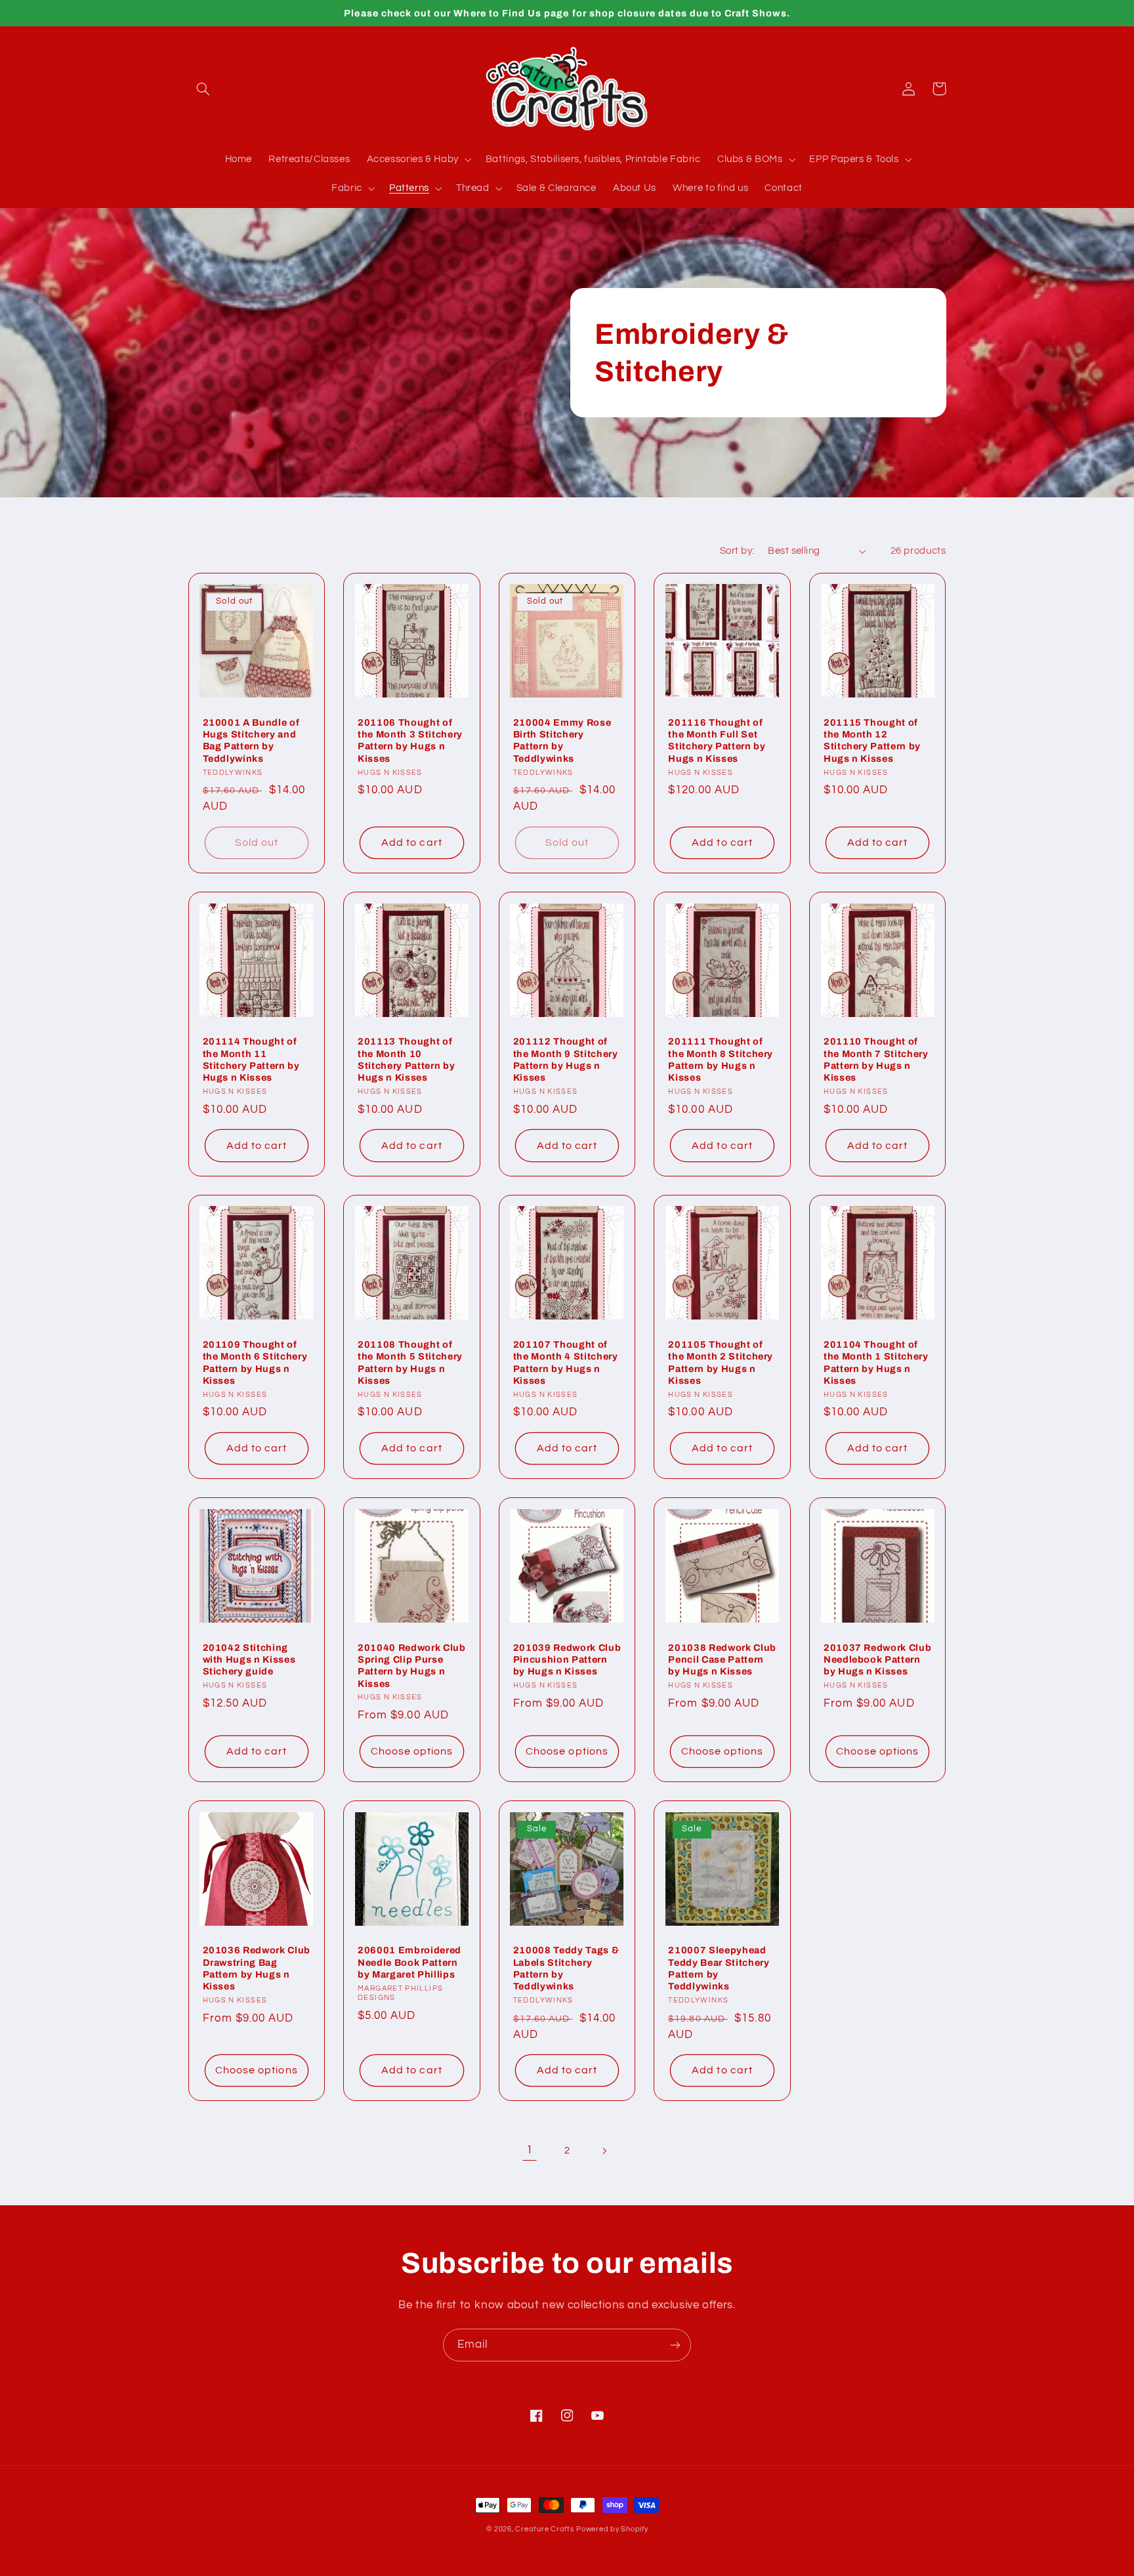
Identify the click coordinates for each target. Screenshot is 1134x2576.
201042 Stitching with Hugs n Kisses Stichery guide (249, 1660)
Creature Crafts (544, 2529)
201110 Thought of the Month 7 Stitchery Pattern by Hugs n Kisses (876, 1059)
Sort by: (737, 551)
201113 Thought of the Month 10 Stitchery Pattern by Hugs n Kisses (406, 1059)
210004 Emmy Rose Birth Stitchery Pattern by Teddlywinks (562, 740)
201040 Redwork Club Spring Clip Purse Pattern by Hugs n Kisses (412, 1666)
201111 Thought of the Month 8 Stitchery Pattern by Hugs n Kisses (721, 1059)
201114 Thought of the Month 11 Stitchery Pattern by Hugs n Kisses (251, 1059)
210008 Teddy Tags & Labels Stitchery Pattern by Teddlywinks (566, 1968)
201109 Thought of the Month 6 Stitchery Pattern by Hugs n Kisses (255, 1362)
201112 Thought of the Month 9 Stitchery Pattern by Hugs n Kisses (566, 1059)
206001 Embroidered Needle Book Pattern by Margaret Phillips (409, 1962)
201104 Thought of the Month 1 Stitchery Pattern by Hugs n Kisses (876, 1362)
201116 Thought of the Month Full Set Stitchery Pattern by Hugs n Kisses (717, 740)
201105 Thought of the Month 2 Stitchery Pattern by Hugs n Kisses (721, 1362)
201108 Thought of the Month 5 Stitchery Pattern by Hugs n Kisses (410, 1362)
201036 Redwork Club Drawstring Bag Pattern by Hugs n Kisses (257, 1968)
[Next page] (604, 2151)
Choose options (412, 1751)
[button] (203, 89)
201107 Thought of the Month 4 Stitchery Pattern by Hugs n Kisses (566, 1362)
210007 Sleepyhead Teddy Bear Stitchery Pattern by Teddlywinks (719, 1968)
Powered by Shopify (612, 2529)
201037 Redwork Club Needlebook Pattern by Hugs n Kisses (878, 1660)
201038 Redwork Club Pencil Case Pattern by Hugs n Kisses (722, 1660)
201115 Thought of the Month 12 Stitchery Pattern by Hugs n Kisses (872, 740)
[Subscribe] (675, 2345)
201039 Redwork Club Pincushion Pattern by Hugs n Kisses (567, 1660)
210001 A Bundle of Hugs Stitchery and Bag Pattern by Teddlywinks (251, 740)
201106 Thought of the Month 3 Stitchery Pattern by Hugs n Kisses (410, 740)
